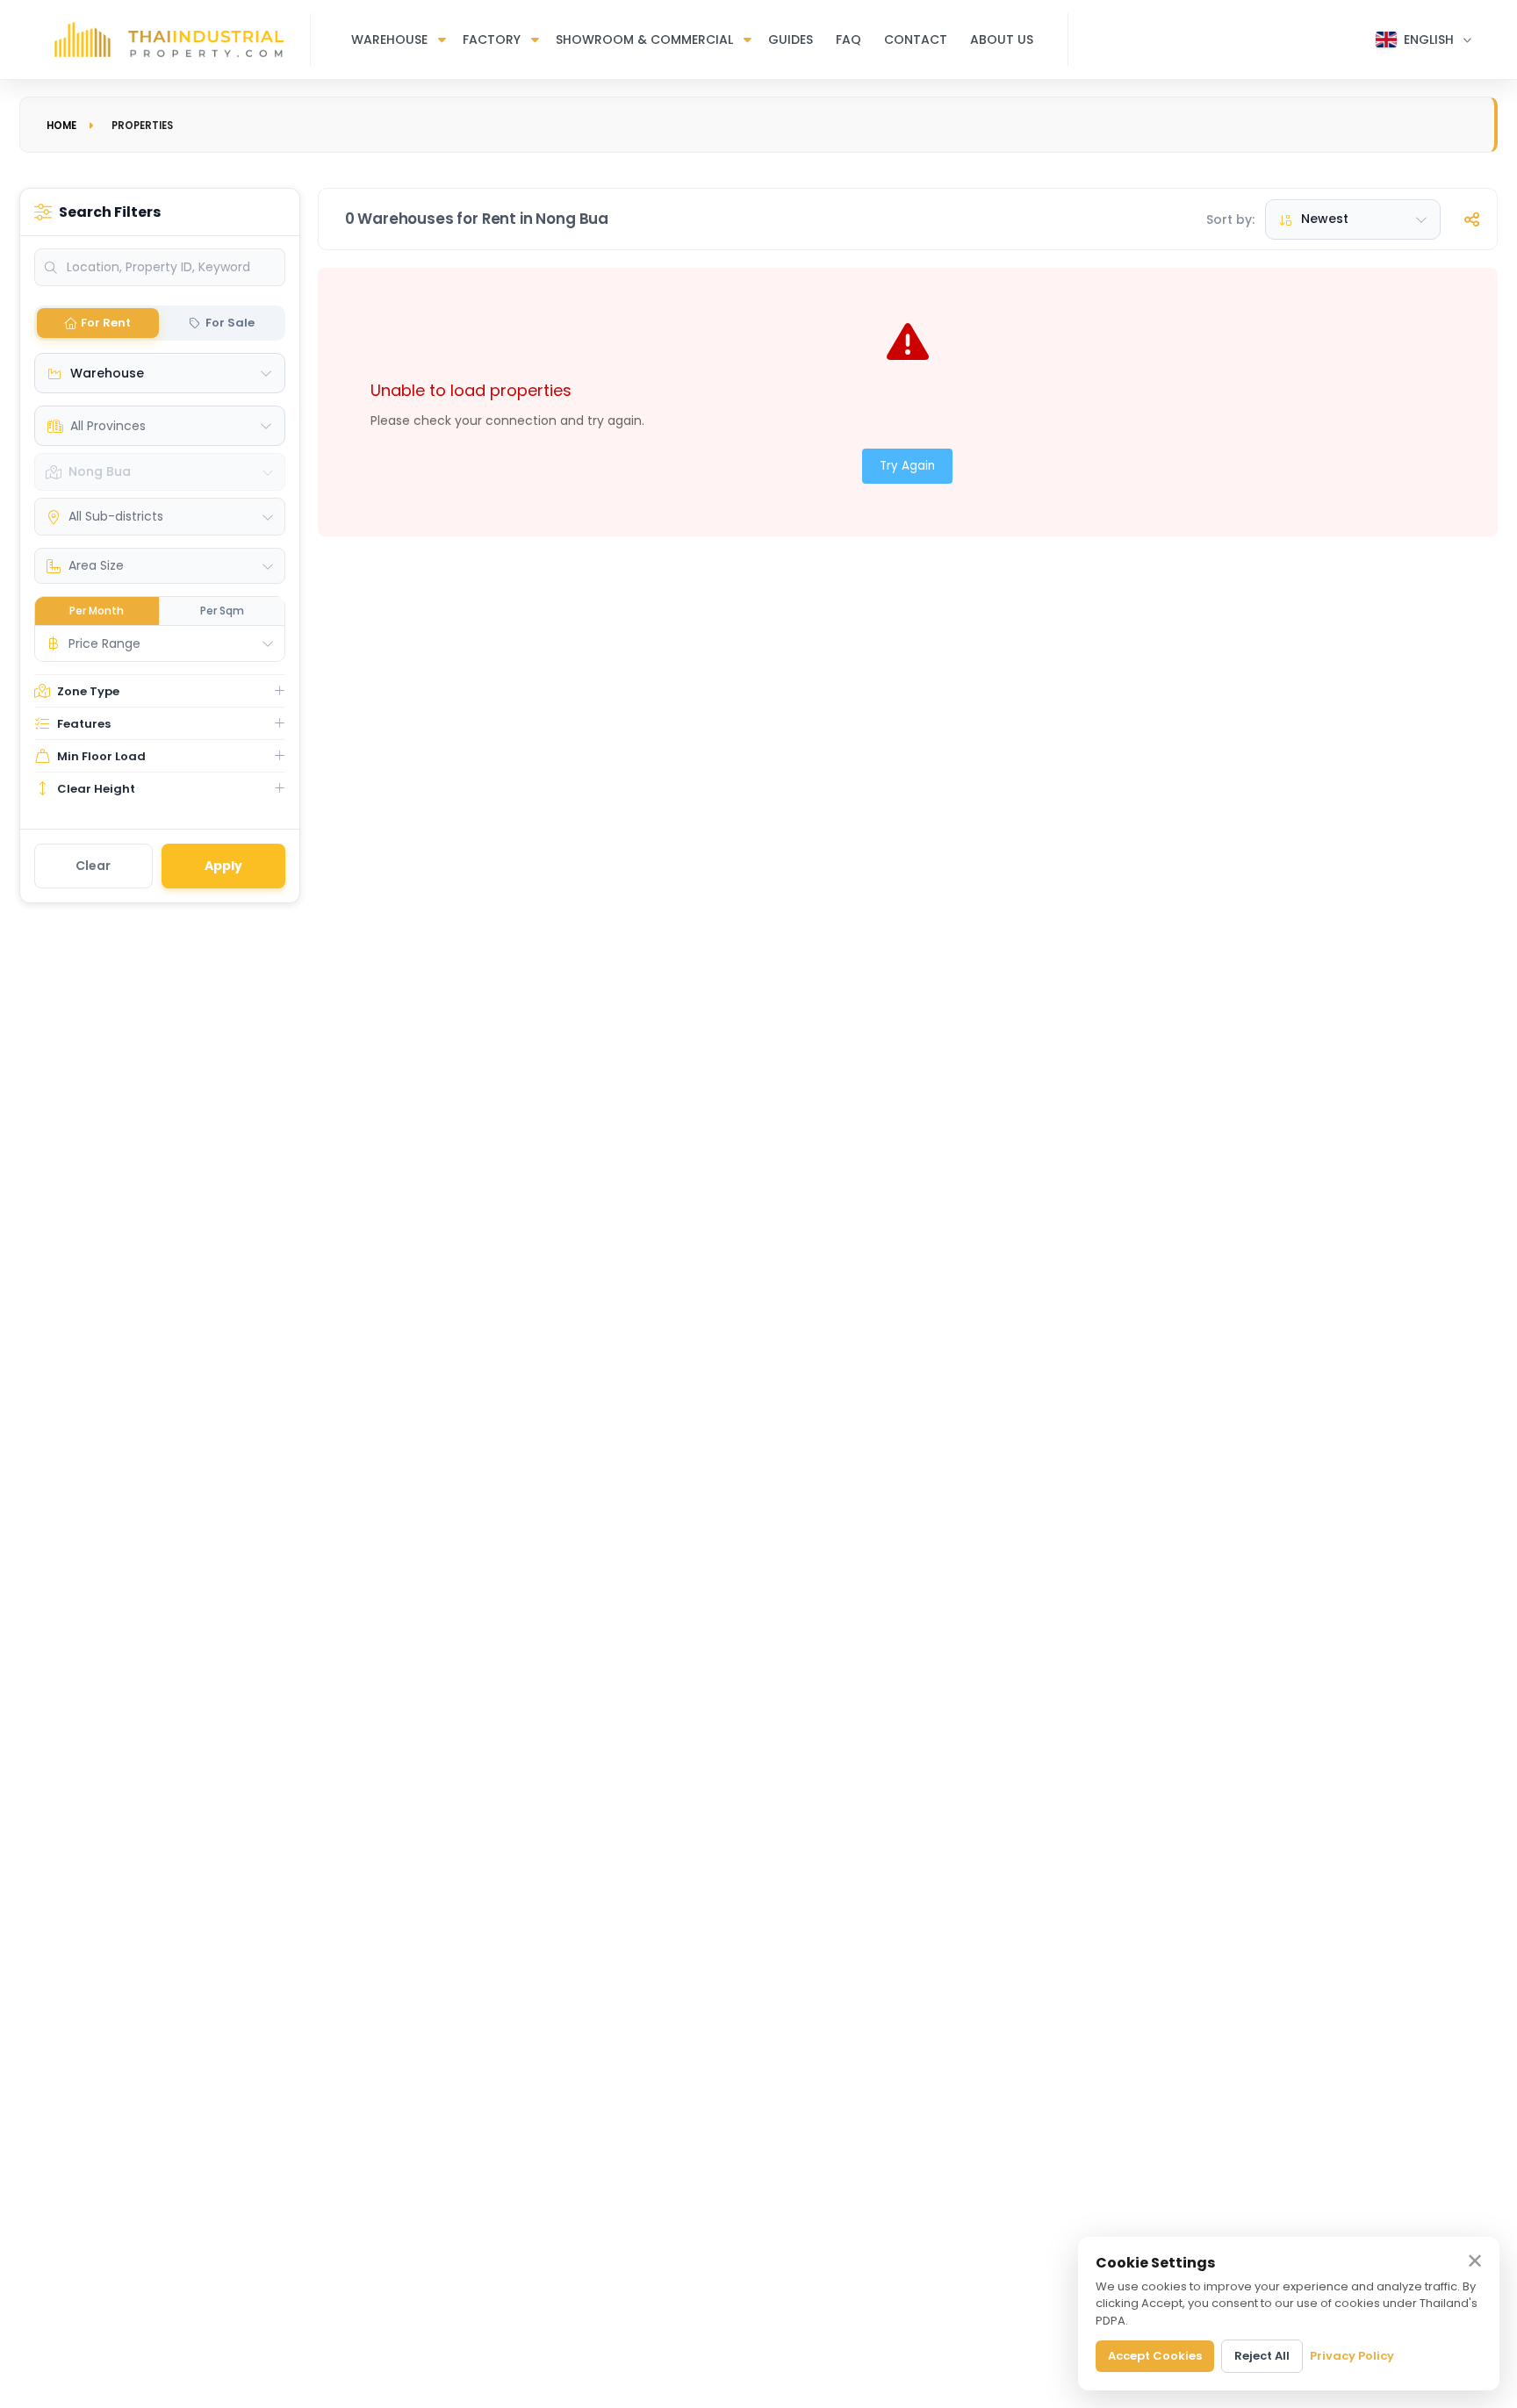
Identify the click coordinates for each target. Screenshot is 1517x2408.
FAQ (848, 40)
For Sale (230, 323)
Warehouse (389, 40)
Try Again (907, 466)
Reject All (1262, 2356)
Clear (93, 866)
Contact (916, 40)
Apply (223, 866)
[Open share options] (1471, 219)
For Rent (106, 323)
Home (61, 126)
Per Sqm (222, 611)
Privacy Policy (1352, 2356)
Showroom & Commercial (644, 40)
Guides (791, 40)
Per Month (97, 611)
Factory (492, 40)
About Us (1002, 40)
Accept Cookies (1155, 2356)
